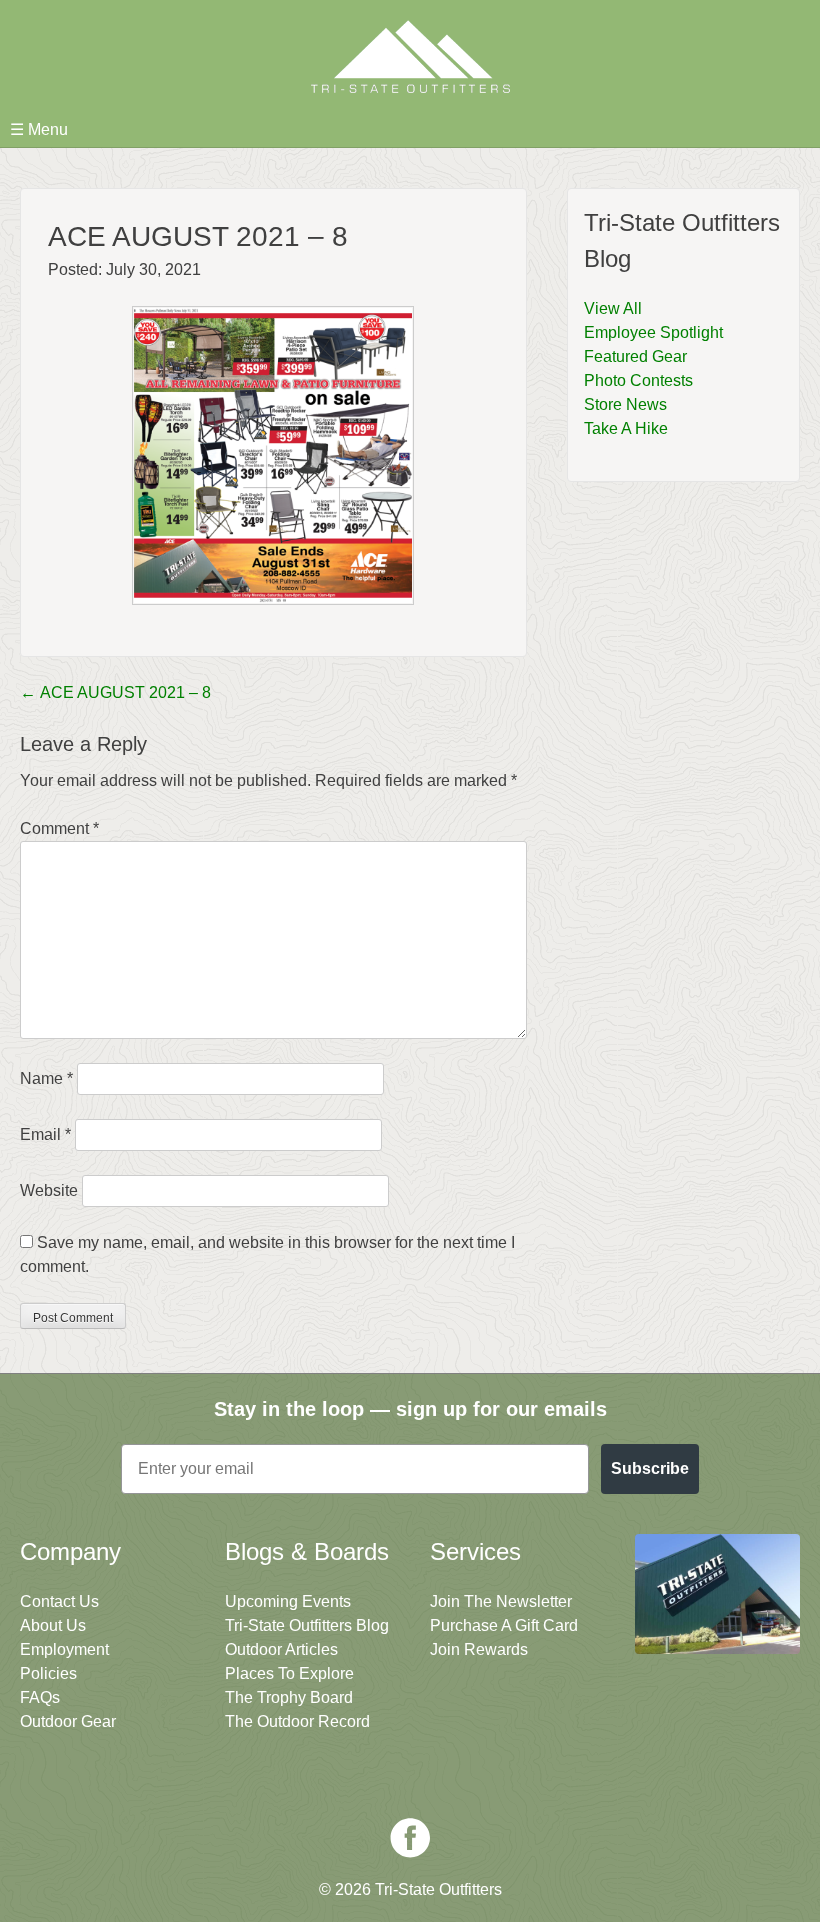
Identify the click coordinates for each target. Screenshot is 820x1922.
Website (49, 1190)
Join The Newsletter (501, 1601)
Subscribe (650, 1468)
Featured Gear (635, 356)
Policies (48, 1673)
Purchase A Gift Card (504, 1625)
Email (45, 1134)
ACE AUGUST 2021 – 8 (115, 692)
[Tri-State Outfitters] (410, 56)
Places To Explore (289, 1673)
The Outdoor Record (297, 1721)
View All (613, 308)
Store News (625, 404)
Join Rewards (479, 1649)
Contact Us (59, 1601)
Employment (64, 1649)
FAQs (40, 1697)
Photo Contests (638, 380)
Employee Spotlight (653, 332)
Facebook (410, 1838)
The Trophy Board (289, 1697)
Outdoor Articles (281, 1649)
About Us (53, 1625)
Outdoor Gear (68, 1721)
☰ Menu (39, 129)
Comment (59, 828)
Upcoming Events (288, 1601)
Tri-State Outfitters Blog (307, 1625)
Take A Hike (626, 428)
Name (46, 1078)
